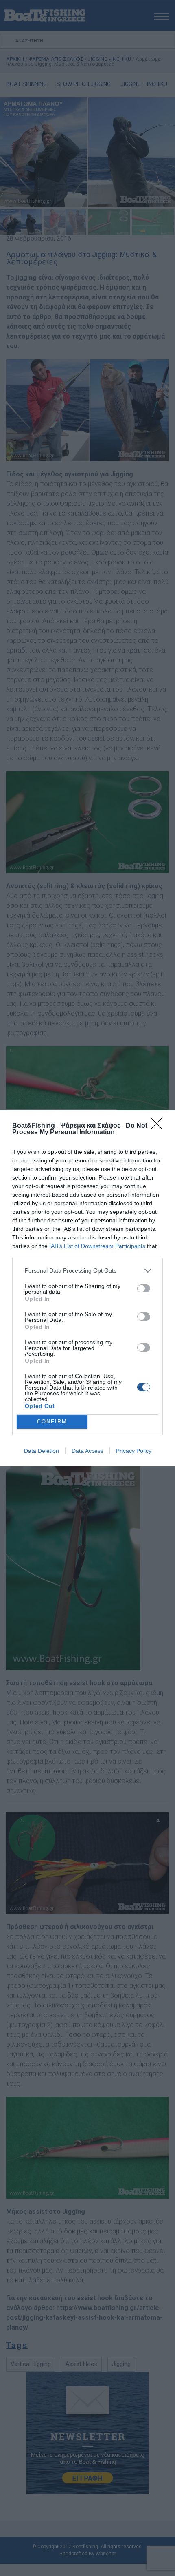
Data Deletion (42, 1451)
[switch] (144, 1288)
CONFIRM (52, 1422)
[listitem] (87, 1271)
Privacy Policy (134, 1451)
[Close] (159, 1126)
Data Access (87, 1451)
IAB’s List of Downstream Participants (97, 1246)
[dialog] (87, 1288)
